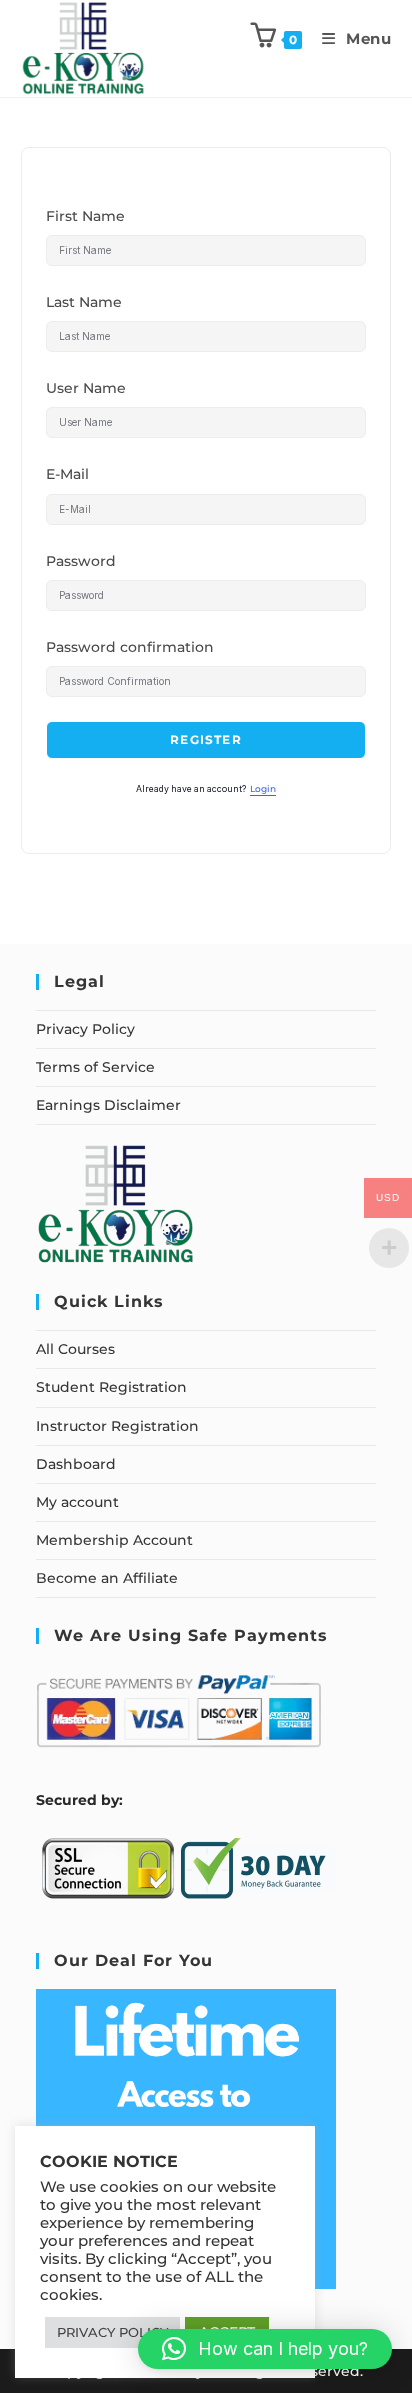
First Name (85, 216)
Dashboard (76, 1464)
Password (81, 561)
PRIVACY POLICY (112, 2332)
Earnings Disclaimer (108, 1105)
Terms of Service (95, 1067)
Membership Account (114, 1540)
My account (77, 1502)
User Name (86, 388)
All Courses (75, 1349)
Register (206, 739)
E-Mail (67, 474)
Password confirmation (130, 647)
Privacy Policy (85, 1029)
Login (263, 789)
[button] (265, 2349)
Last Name (84, 302)
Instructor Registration (117, 1426)
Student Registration (111, 1387)
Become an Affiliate (107, 1578)
